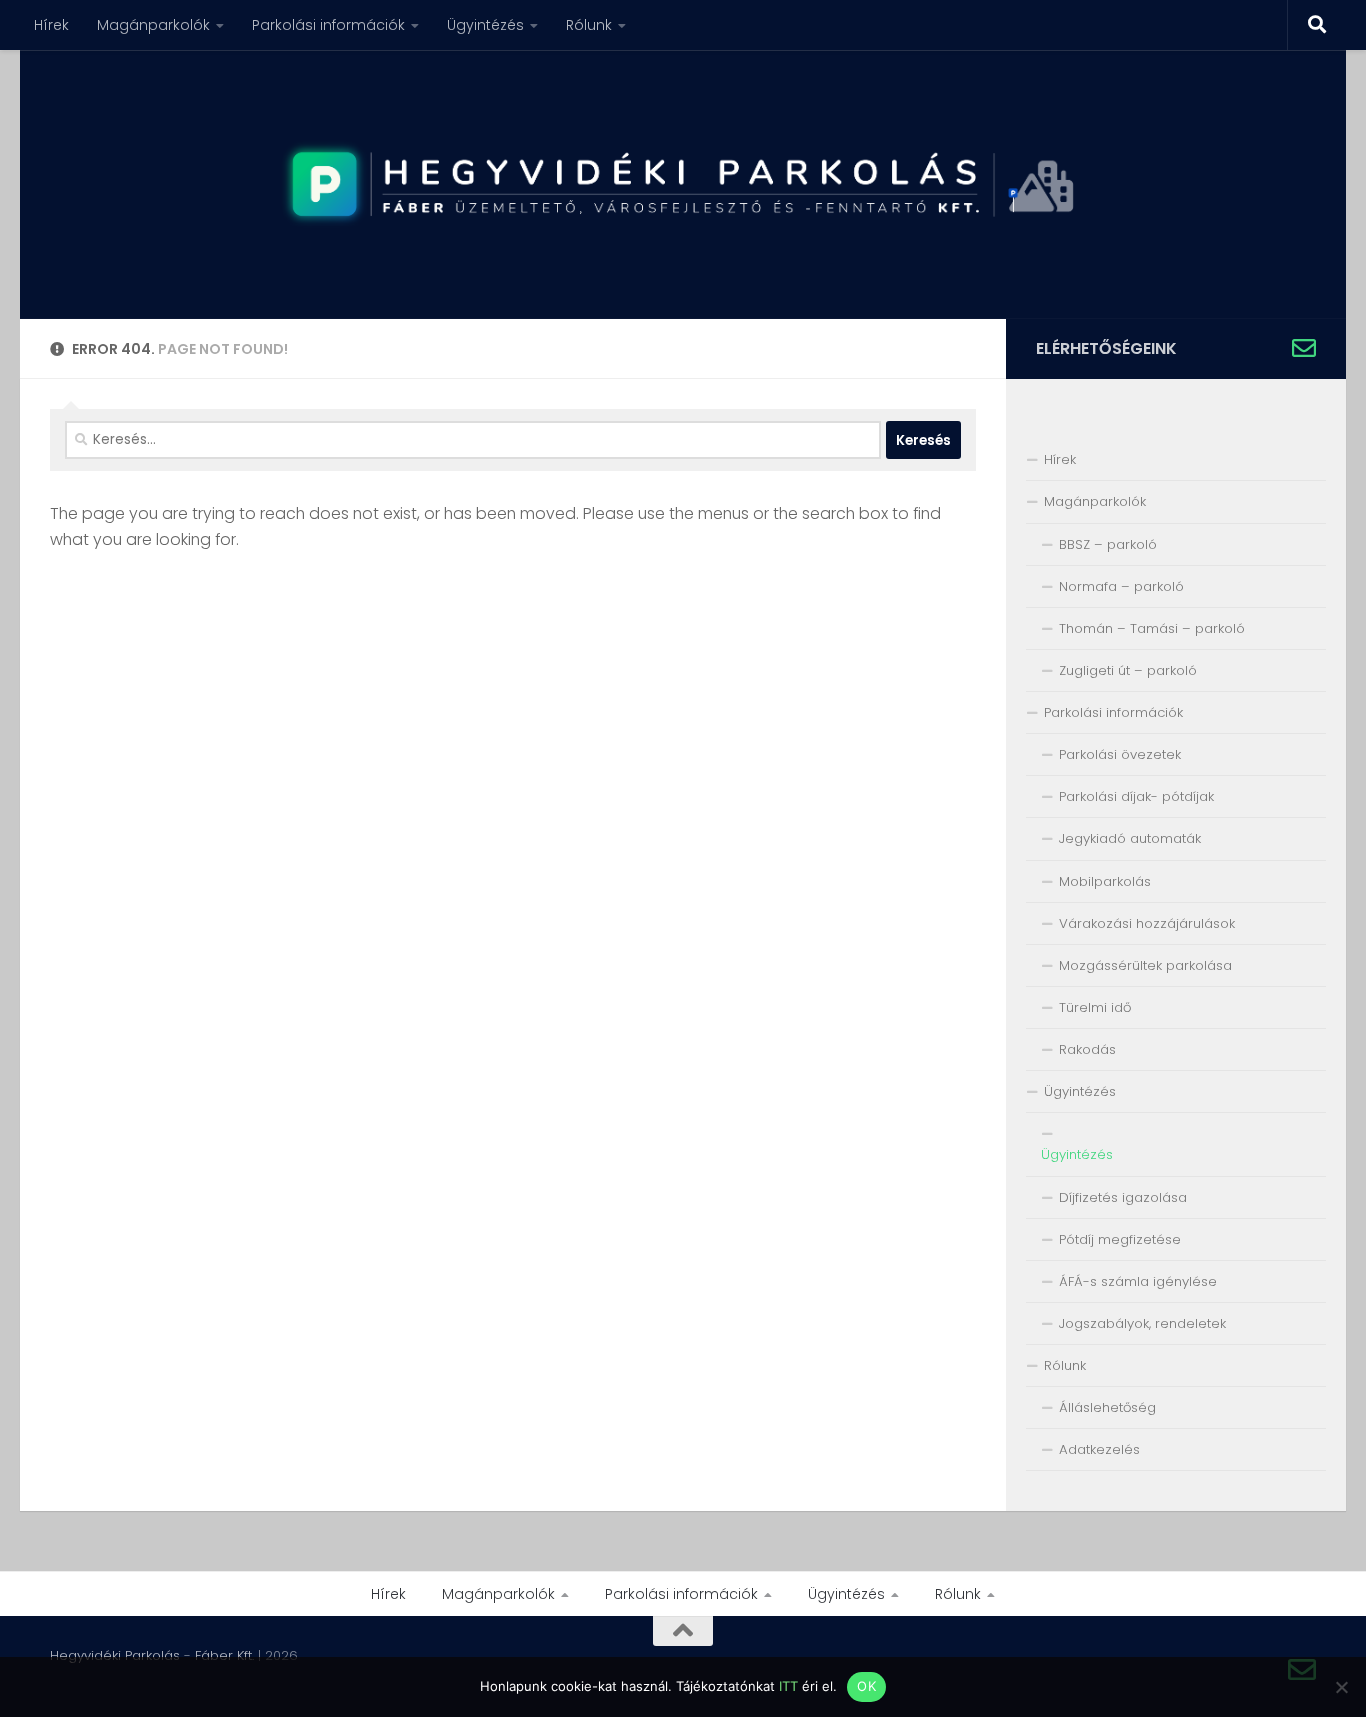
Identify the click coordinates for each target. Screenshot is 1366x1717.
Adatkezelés (1099, 1449)
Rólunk (589, 25)
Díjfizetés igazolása (1123, 1197)
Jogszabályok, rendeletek (1142, 1323)
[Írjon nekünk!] (1304, 348)
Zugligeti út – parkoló (1128, 670)
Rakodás (1087, 1049)
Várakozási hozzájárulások (1147, 923)
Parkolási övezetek (1120, 754)
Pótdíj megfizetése (1120, 1239)
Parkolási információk (328, 25)
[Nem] (1341, 1687)
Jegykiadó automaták (1130, 838)
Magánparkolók (153, 25)
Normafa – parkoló (1121, 586)
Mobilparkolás (1105, 881)
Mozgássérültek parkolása (1145, 965)
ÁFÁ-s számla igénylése (1138, 1281)
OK (866, 1686)
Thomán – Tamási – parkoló (1152, 628)
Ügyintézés (485, 25)
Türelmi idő (1095, 1007)
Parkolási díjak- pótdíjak (1136, 796)
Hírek (51, 25)
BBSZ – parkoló (1108, 544)
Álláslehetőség (1107, 1407)
